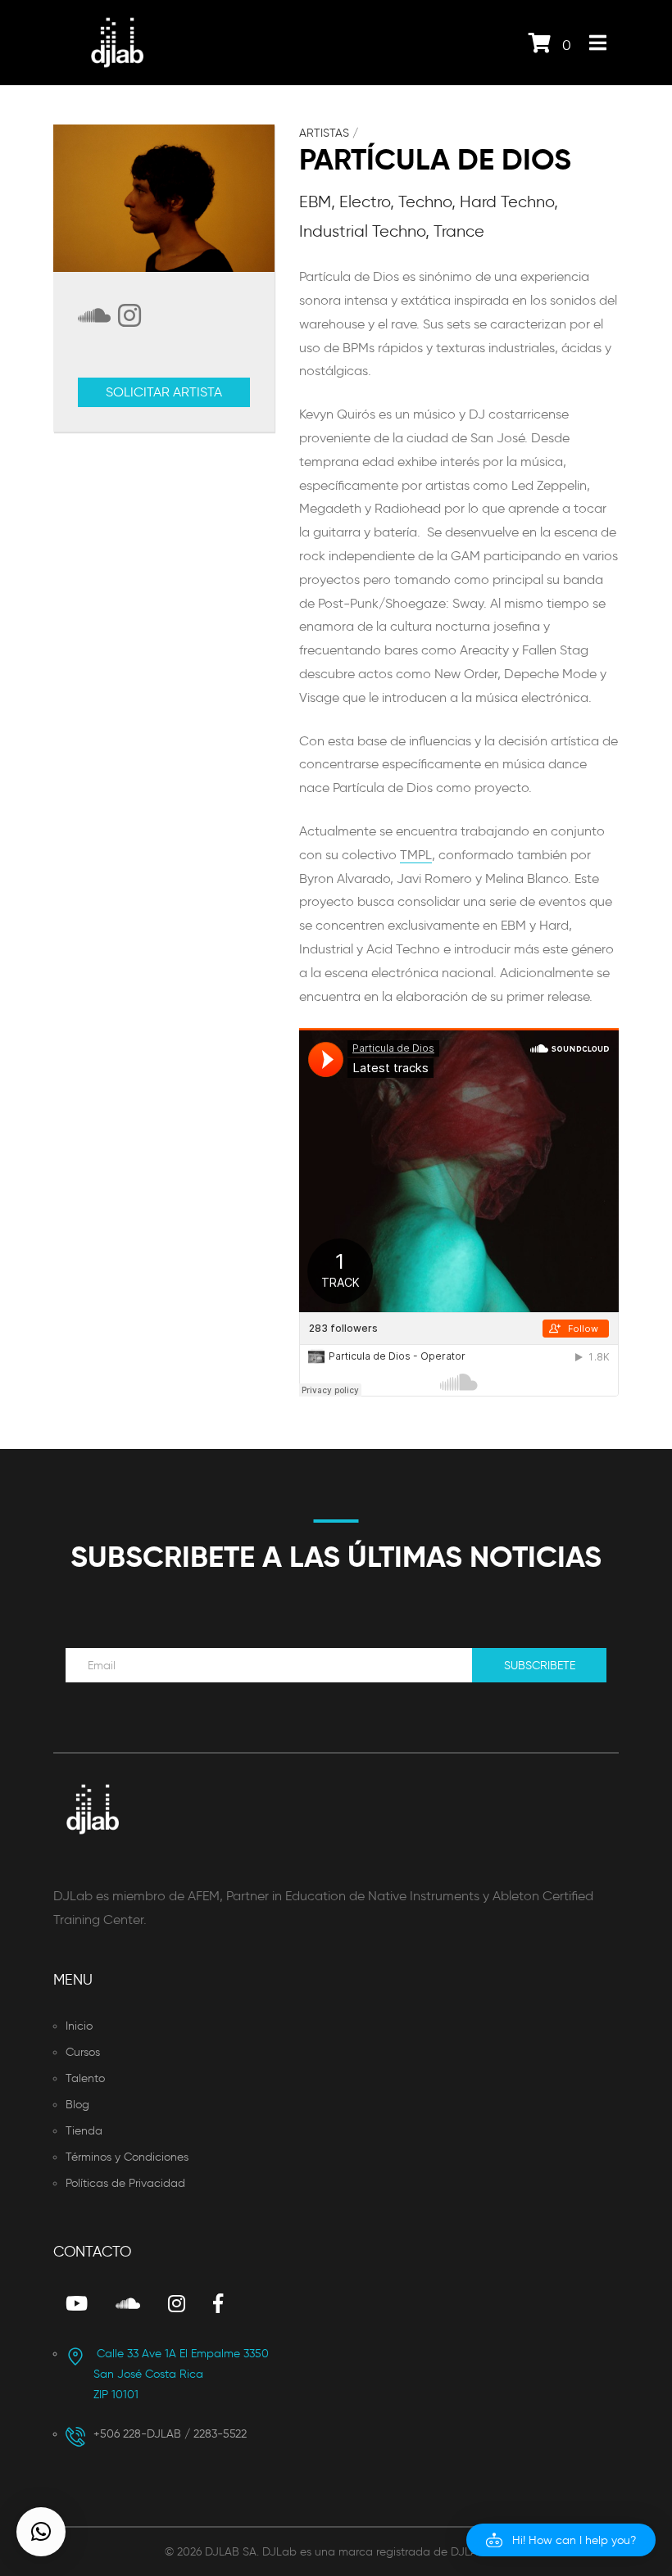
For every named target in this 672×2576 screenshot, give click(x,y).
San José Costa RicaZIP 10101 (181, 2375)
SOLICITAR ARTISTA (164, 392)
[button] (561, 2540)
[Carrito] (540, 46)
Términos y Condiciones (127, 2157)
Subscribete (540, 1666)
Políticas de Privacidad (125, 2183)
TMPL (416, 855)
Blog (77, 2105)
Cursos (83, 2052)
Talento (85, 2078)
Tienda (84, 2131)
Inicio (79, 2026)
